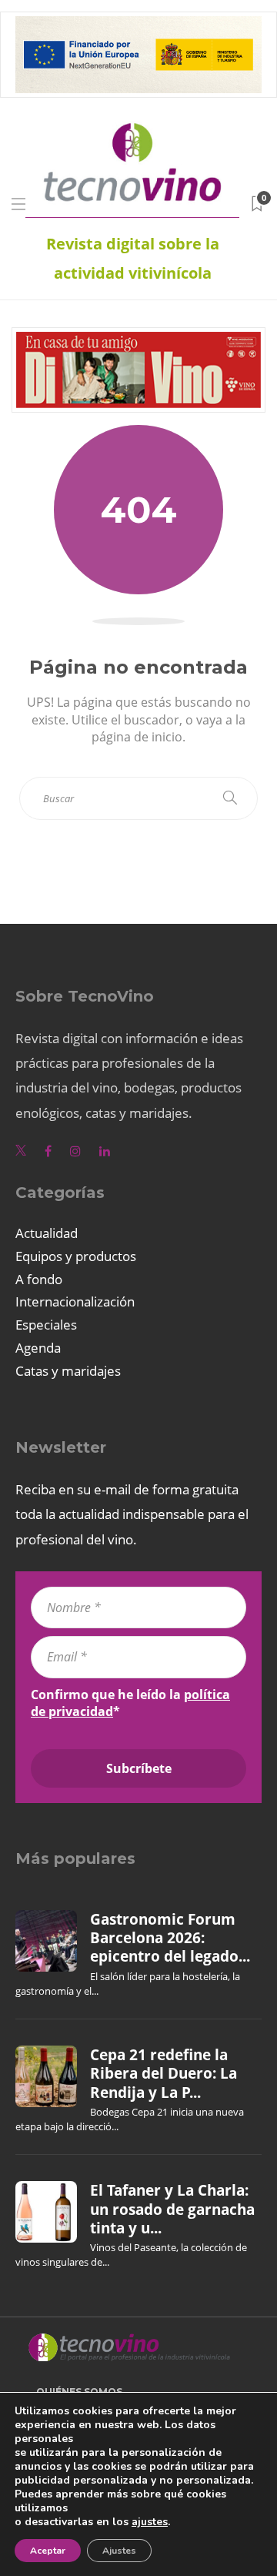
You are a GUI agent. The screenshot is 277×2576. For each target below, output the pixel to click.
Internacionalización (75, 1301)
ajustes (150, 2522)
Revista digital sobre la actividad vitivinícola (133, 258)
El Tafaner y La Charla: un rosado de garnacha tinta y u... (172, 2209)
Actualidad (47, 1233)
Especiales (46, 1325)
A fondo (39, 1279)
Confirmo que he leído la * (130, 1703)
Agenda (38, 1348)
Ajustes (119, 2551)
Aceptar (48, 2551)
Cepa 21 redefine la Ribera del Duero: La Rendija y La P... (164, 2074)
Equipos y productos (76, 1256)
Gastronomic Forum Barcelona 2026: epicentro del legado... (170, 1938)
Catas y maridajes (68, 1371)
